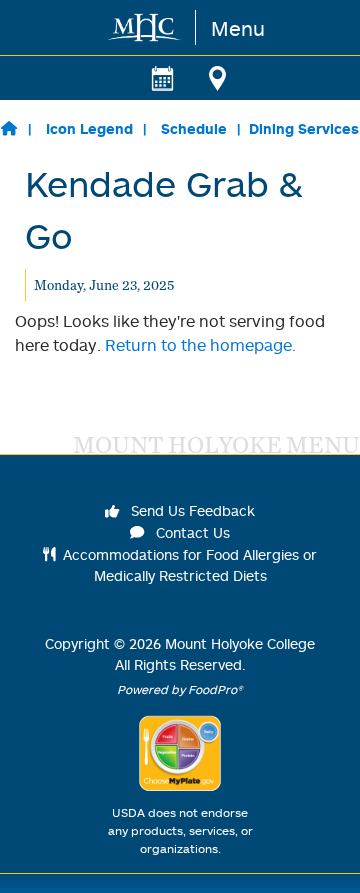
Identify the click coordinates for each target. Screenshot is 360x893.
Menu (238, 28)
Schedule (194, 128)
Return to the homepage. (200, 345)
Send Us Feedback (191, 510)
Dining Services (304, 128)
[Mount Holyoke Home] (145, 27)
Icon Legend (89, 128)
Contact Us (191, 532)
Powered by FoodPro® (180, 689)
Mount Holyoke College (240, 643)
